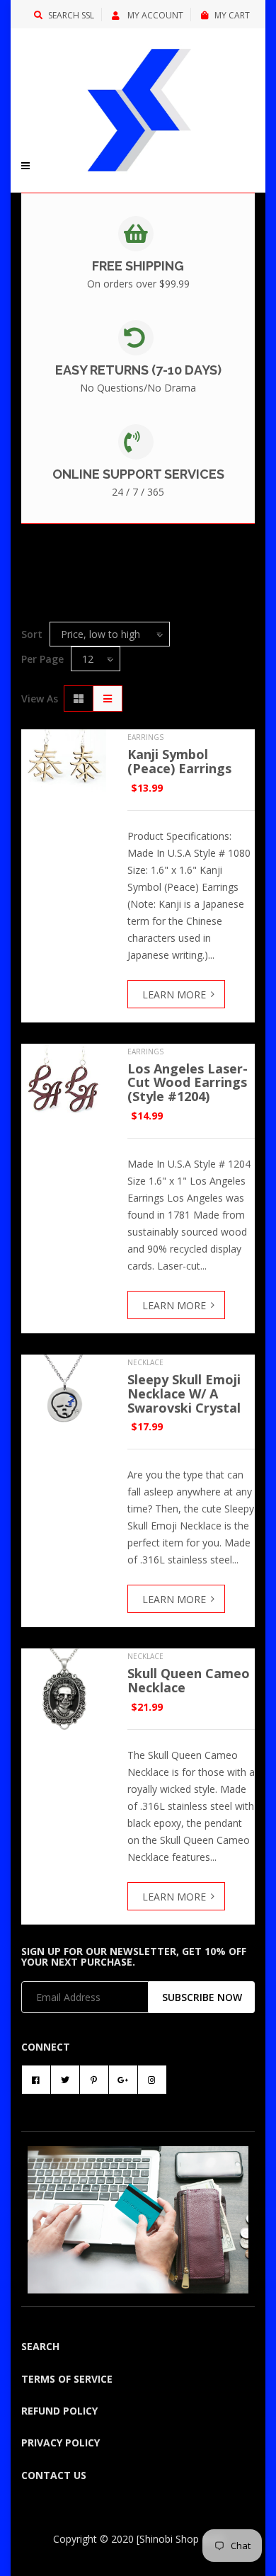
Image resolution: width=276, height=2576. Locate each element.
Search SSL (71, 15)
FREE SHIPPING (138, 266)
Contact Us (54, 2475)
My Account (154, 15)
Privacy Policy (61, 2443)
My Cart (232, 15)
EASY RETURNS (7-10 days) (138, 370)
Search (40, 2346)
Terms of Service (67, 2379)
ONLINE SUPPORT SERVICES (138, 474)
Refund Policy (59, 2411)
